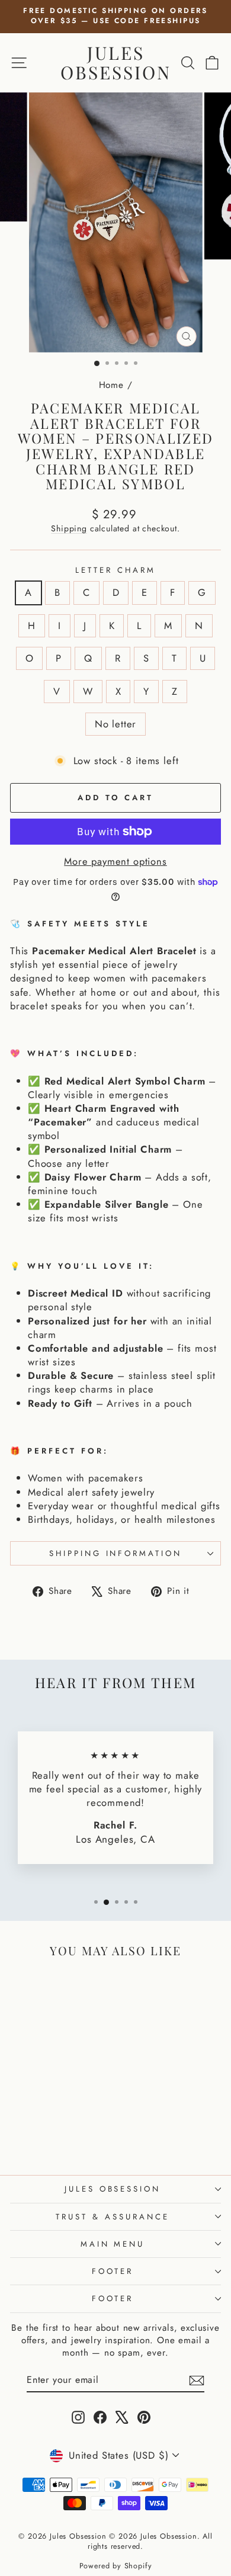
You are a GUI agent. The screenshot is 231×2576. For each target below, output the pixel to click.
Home (111, 385)
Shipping (69, 528)
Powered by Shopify (116, 2566)
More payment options (115, 862)
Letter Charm (115, 570)
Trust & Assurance (113, 2217)
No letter (115, 724)
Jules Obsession (116, 62)
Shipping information (116, 1553)
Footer (113, 2271)
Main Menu (113, 2244)
